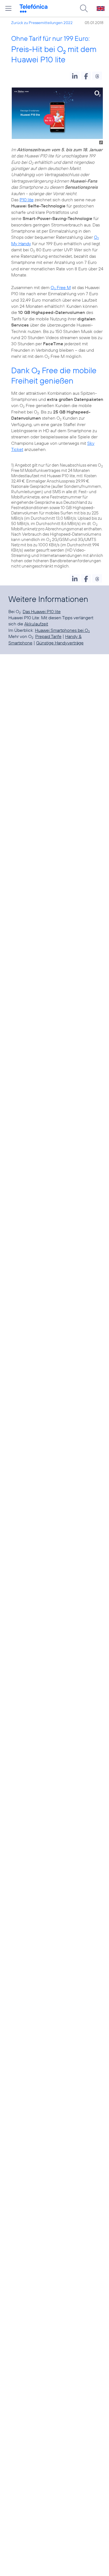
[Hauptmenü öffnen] (8, 8)
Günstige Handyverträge (60, 643)
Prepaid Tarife (48, 636)
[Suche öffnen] (84, 8)
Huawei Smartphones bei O (62, 630)
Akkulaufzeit (36, 624)
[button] (75, 76)
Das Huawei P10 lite (42, 611)
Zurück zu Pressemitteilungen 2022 (42, 23)
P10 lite (27, 200)
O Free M (61, 287)
